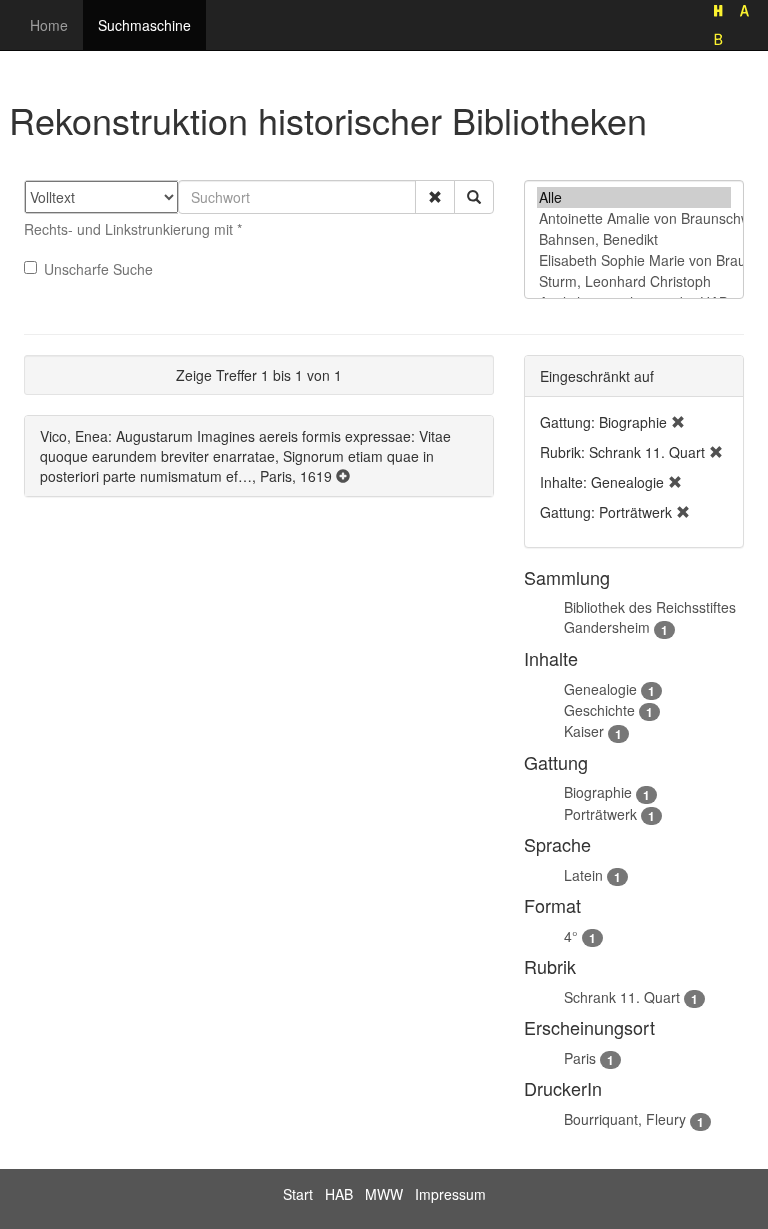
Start (298, 1194)
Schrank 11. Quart (622, 997)
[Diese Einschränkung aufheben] (678, 422)
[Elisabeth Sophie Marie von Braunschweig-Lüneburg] (634, 260)
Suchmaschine (144, 25)
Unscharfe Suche (98, 269)
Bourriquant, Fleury (625, 1119)
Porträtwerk (600, 814)
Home (49, 25)
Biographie (598, 792)
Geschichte (599, 710)
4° (571, 936)
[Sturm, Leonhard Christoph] (634, 281)
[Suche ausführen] (474, 197)
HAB (339, 1194)
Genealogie (600, 689)
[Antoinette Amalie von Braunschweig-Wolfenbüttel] (634, 218)
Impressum (450, 1194)
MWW (384, 1194)
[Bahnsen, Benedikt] (634, 239)
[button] (435, 197)
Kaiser (584, 731)
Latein (583, 875)
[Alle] (634, 197)
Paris (580, 1058)
